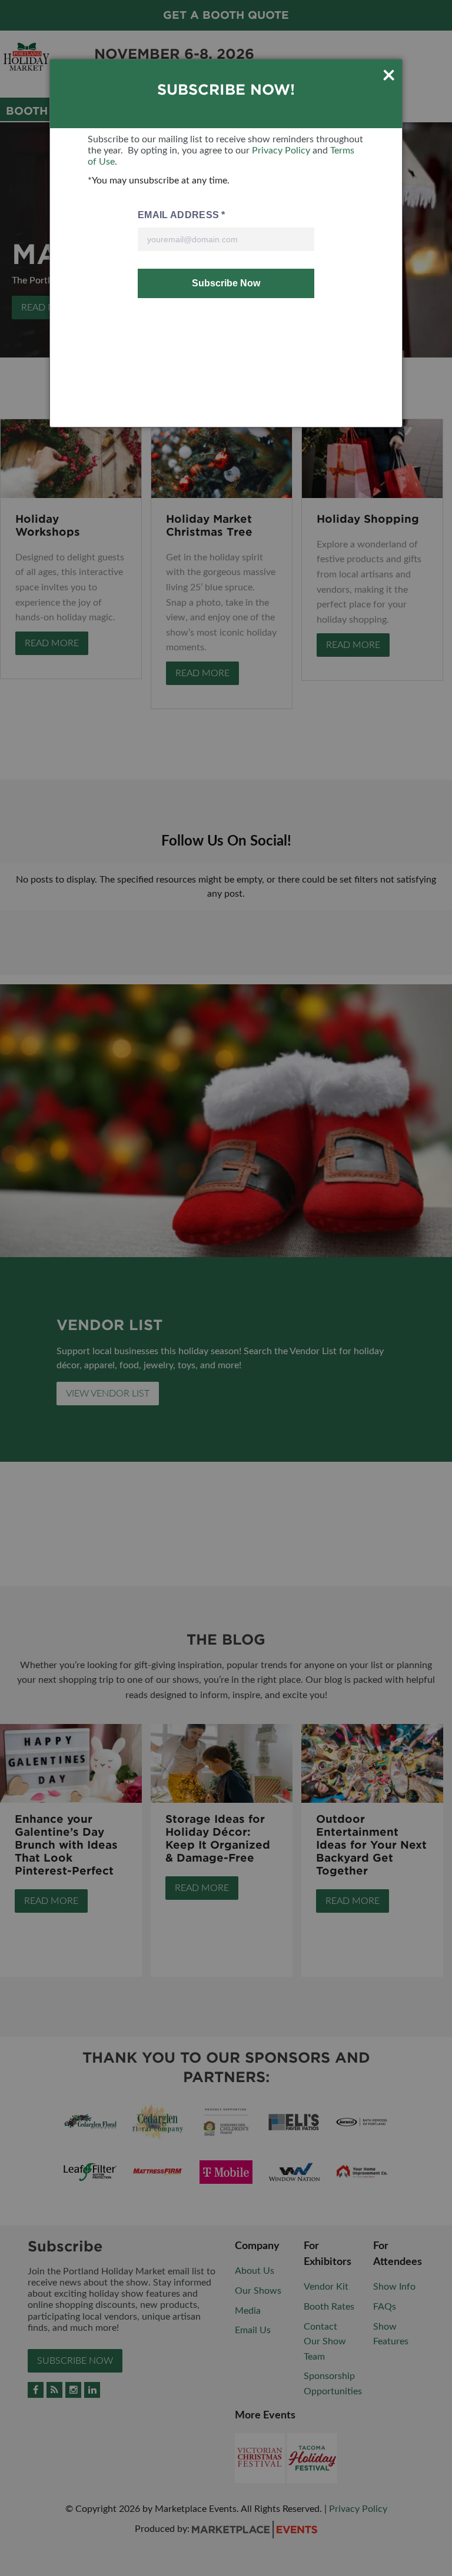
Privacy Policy (281, 151)
